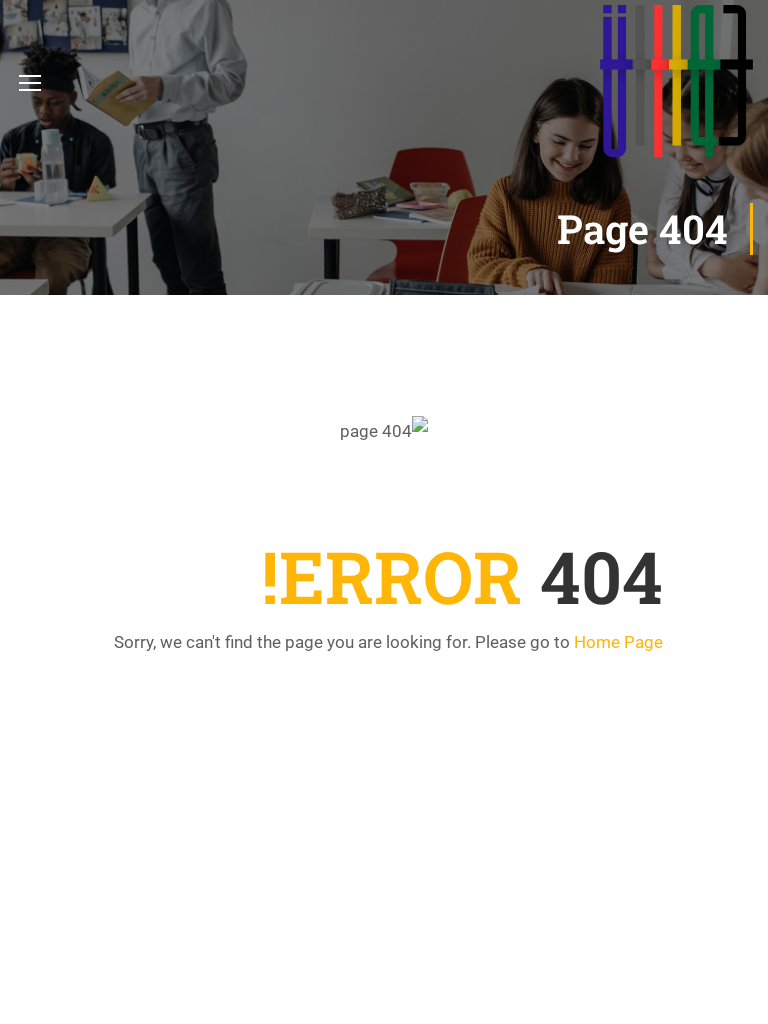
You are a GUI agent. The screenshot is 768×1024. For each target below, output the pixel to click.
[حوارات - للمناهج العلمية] (676, 81)
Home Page (618, 642)
